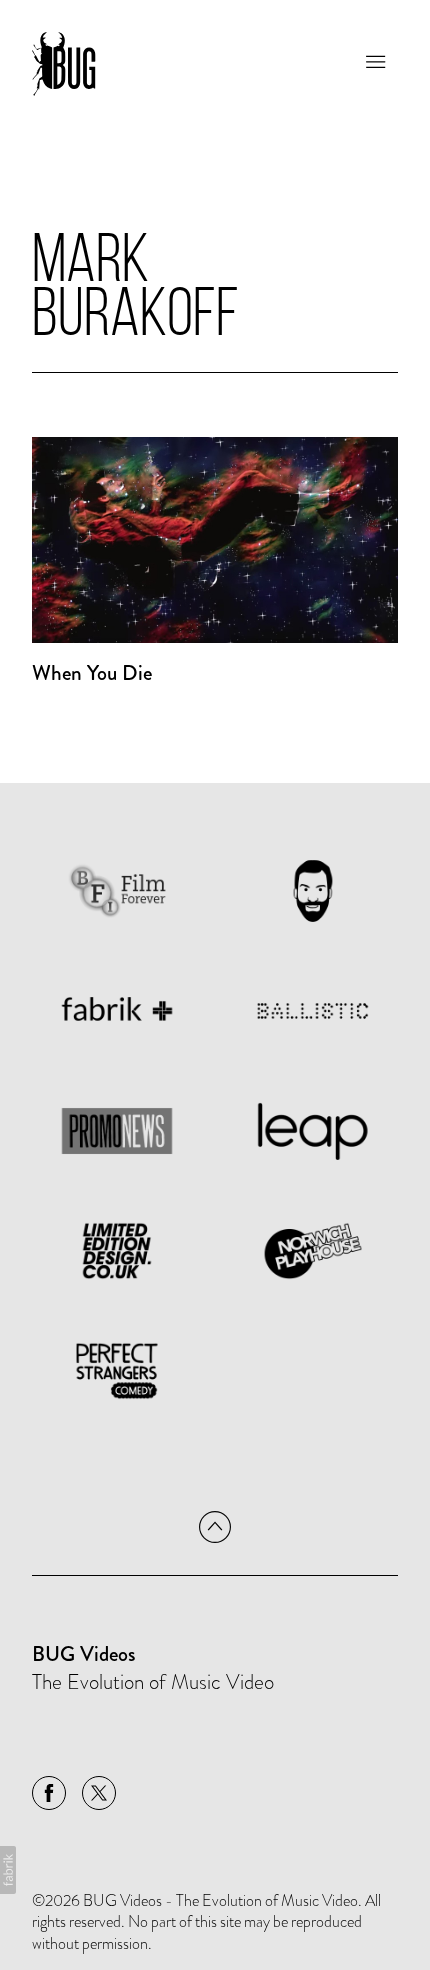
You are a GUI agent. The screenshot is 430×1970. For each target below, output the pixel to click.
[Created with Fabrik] (8, 1870)
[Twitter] (99, 1793)
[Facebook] (49, 1793)
